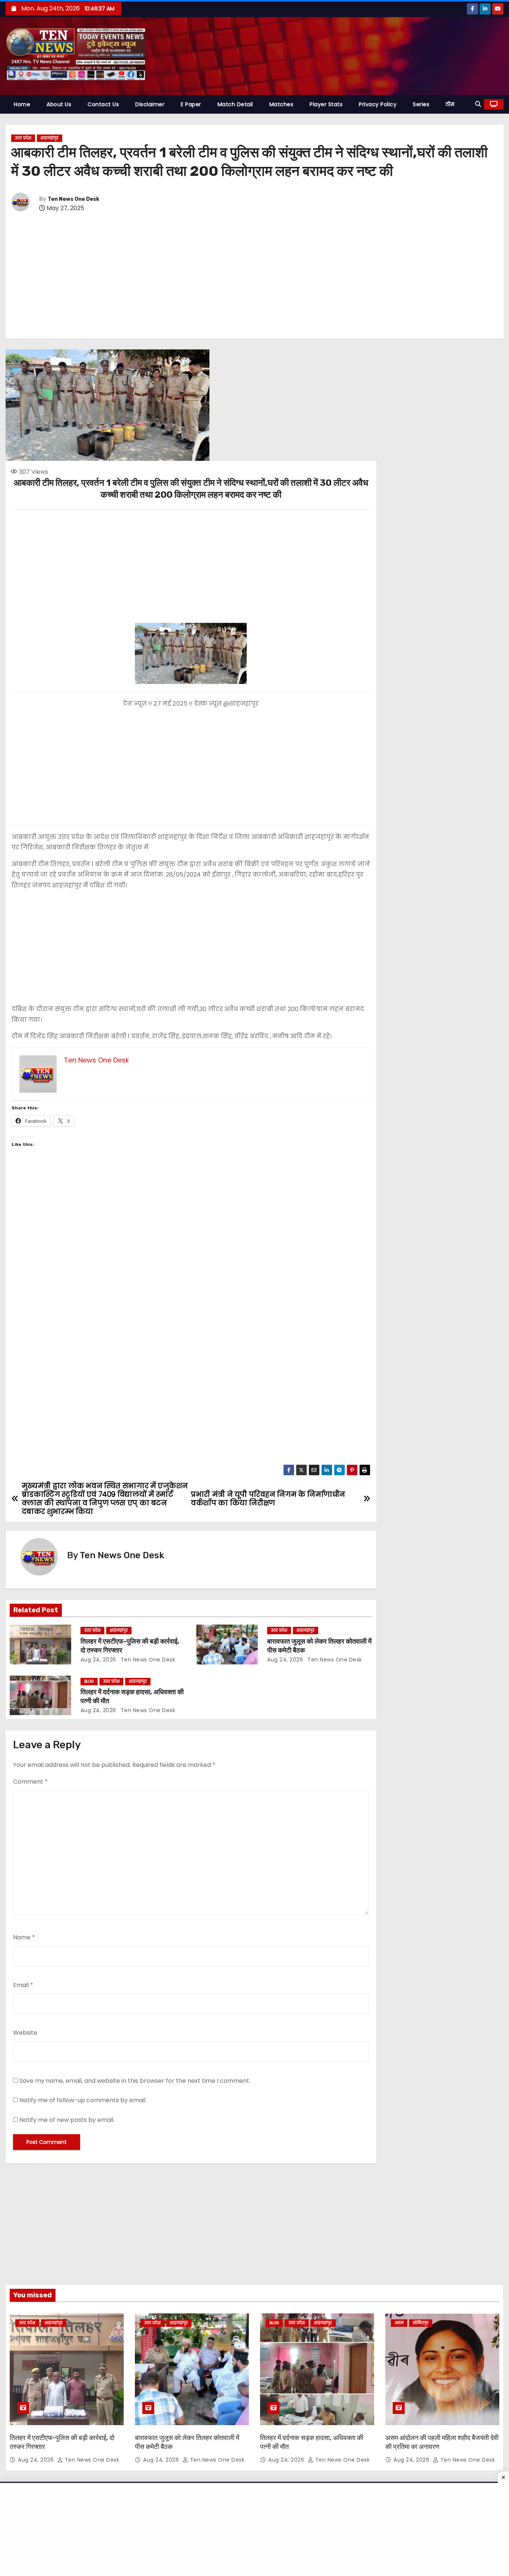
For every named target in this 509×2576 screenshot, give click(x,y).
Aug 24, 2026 (98, 1660)
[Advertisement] (255, 276)
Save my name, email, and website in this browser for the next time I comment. (135, 2081)
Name (24, 1937)
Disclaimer (150, 104)
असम (399, 2323)
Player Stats (326, 104)
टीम (450, 104)
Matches (282, 104)
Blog (89, 1681)
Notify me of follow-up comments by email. (83, 2100)
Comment (30, 1782)
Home (22, 104)
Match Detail (235, 104)
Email (23, 1985)
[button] (478, 104)
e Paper (191, 104)
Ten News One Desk (73, 199)
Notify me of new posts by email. (67, 2120)
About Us (59, 104)
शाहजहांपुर (50, 138)
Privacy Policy (378, 104)
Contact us (103, 104)
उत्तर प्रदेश (23, 138)
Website (25, 2033)
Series (421, 104)
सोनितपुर (421, 2323)
